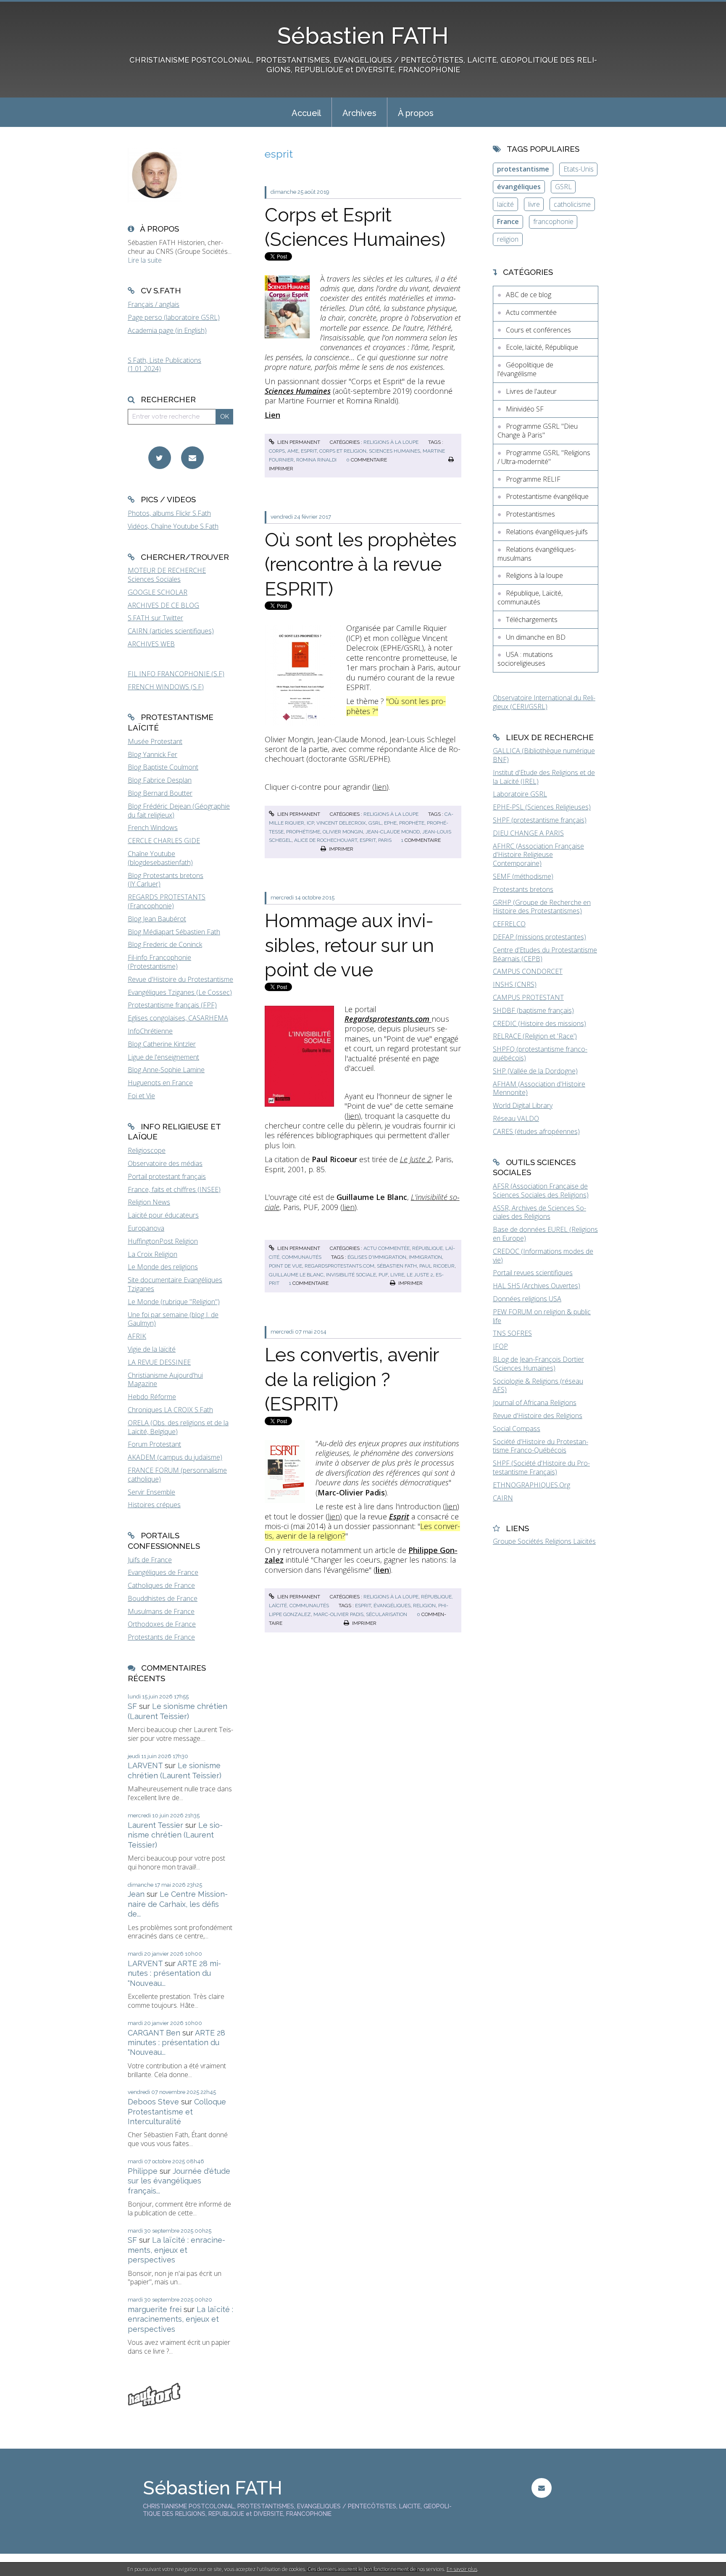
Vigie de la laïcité (152, 1349)
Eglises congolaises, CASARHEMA (178, 1018)
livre (397, 1275)
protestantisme (523, 169)
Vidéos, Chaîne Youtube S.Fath (173, 526)
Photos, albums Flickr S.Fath (169, 513)
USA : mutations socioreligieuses (525, 659)
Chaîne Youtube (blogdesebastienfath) (160, 858)
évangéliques (392, 1606)
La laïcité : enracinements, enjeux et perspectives (176, 2250)
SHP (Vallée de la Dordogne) (535, 1071)
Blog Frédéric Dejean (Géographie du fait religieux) (179, 811)
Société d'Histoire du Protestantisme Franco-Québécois (541, 1446)
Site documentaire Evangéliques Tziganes (175, 1284)
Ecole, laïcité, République (542, 347)
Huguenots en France (160, 1083)
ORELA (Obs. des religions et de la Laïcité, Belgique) (178, 1427)
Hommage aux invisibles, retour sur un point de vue (349, 945)
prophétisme (303, 832)
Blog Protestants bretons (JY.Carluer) (166, 880)
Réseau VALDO (516, 1118)
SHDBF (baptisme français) (533, 1010)
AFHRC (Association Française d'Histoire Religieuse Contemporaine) (538, 855)
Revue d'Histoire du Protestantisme (180, 979)
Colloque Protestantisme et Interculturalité (177, 2112)
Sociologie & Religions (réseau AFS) (538, 1386)
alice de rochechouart (326, 840)
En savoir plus (462, 2569)
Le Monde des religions (163, 1267)
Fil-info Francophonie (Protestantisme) (159, 962)
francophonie (553, 221)
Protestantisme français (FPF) (172, 1005)
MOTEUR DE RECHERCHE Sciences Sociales (167, 575)
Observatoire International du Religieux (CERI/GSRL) (544, 702)
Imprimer (341, 849)
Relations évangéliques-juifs (547, 532)
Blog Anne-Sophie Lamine (166, 1070)
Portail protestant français (167, 1176)
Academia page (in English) (167, 330)
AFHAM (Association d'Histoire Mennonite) (539, 1088)
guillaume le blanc (296, 1275)
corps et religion (343, 451)
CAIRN (503, 1498)
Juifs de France (150, 1560)
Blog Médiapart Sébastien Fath (174, 932)
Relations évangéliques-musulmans (537, 554)
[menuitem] (306, 112)
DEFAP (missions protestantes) (539, 937)
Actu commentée (387, 1248)
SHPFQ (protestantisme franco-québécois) (540, 1053)
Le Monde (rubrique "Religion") (174, 1302)
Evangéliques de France (163, 1572)
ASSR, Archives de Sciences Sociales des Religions (539, 1212)
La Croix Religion (153, 1254)
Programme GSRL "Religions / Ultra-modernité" (544, 457)
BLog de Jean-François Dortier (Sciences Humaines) (538, 1364)
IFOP (500, 1346)
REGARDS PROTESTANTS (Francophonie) (167, 901)
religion (424, 1606)
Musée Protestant (155, 741)
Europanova (146, 1228)
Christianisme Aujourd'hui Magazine (165, 1380)
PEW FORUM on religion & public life (542, 1316)
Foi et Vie (141, 1096)
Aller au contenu (29, 8)
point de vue (285, 1266)
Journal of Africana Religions (535, 1403)
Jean (136, 1894)
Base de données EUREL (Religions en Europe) (545, 1234)
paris (385, 840)
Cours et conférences (538, 330)
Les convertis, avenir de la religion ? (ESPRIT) (352, 1379)
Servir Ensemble (151, 1492)
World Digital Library (523, 1105)
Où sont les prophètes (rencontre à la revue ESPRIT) (361, 564)
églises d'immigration (377, 1257)
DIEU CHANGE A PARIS (528, 833)
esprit (309, 451)
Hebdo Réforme (152, 1397)
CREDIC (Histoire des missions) (539, 1023)
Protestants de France (161, 1637)
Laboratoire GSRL (520, 794)
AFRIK (137, 1336)
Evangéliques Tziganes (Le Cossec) (180, 992)
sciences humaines (395, 451)
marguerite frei (155, 2309)
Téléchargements (532, 620)
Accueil (306, 113)
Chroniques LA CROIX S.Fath (170, 1410)
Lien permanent (298, 442)
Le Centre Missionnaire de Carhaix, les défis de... (178, 1904)
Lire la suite (145, 260)
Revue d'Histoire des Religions (538, 1416)
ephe (390, 823)
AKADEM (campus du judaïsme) (175, 1457)
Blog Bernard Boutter (160, 793)
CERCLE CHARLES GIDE (164, 841)
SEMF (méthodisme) (523, 876)
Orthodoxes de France (162, 1624)
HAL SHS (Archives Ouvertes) (537, 1286)
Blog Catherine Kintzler (162, 1044)
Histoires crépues (154, 1505)
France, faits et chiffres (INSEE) (174, 1189)
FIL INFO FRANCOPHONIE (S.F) (176, 674)
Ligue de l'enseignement (163, 1057)
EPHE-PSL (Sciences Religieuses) (542, 807)
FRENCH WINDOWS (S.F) (166, 687)
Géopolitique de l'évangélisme (525, 369)
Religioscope (147, 1150)
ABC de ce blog (529, 295)
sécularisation (387, 1614)
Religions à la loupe (391, 442)
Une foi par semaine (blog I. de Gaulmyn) (173, 1319)
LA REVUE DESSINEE (159, 1362)
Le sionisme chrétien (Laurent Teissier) (175, 1835)
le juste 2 (420, 1275)
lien (380, 787)
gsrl (375, 823)
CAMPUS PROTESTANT (528, 997)
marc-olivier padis (338, 1614)
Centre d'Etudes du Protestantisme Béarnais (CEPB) (545, 954)
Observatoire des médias (165, 1163)
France (508, 221)
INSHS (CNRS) (515, 984)
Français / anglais (154, 304)
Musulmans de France (161, 1611)
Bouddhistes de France (163, 1598)
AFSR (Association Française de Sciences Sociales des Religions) (541, 1190)
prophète (412, 823)
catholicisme (572, 204)
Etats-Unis (579, 169)
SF (132, 1706)
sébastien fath (397, 1266)
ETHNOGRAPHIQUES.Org (531, 1485)
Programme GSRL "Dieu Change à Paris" (538, 431)
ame (293, 451)
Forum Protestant (154, 1444)
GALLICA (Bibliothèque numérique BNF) (544, 755)
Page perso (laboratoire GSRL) (174, 317)
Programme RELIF (533, 479)
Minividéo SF (525, 409)
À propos (416, 113)
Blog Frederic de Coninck (165, 944)
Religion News (149, 1202)
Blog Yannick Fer (153, 754)
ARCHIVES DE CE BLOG (163, 605)
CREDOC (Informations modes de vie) (543, 1256)
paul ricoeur (437, 1266)
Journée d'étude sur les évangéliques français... (179, 2181)
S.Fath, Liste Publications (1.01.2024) (164, 365)
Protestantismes (530, 514)
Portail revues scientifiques (533, 1273)
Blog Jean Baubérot (157, 919)
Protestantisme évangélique (547, 496)
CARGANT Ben (154, 2033)
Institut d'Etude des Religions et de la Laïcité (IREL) (544, 777)
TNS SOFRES (512, 1333)
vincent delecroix (341, 823)
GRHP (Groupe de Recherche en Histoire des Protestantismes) (542, 907)
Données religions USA (527, 1299)
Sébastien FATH (363, 36)
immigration (425, 1257)
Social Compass (517, 1429)
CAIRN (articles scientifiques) (171, 631)
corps (277, 451)
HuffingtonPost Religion (163, 1241)
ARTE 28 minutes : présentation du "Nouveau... (174, 1973)
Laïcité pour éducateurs (163, 1215)
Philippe (143, 2171)
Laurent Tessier (155, 1825)
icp (310, 823)
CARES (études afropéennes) (536, 1131)
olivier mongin (343, 832)
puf (383, 1275)
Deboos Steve (153, 2102)
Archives (359, 113)
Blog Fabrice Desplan (160, 780)
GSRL (563, 187)
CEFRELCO (509, 924)
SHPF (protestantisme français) (540, 820)
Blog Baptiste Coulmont (163, 767)
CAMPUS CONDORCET (528, 971)
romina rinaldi (316, 460)
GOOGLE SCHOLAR (158, 592)
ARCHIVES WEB (151, 644)
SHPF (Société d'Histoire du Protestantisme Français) (541, 1467)
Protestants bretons (523, 889)
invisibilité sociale (351, 1275)
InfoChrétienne (150, 1031)
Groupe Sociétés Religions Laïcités (544, 1541)
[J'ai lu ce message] (718, 2569)
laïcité (505, 204)
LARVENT (145, 1765)
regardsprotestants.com (339, 1266)
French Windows (153, 828)
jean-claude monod (393, 832)
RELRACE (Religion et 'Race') (535, 1036)
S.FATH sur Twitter (155, 618)
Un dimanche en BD (536, 637)
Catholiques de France (161, 1585)
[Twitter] (160, 458)
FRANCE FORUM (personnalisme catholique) (177, 1475)
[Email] (192, 458)
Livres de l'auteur (531, 391)
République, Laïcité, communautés (530, 597)
